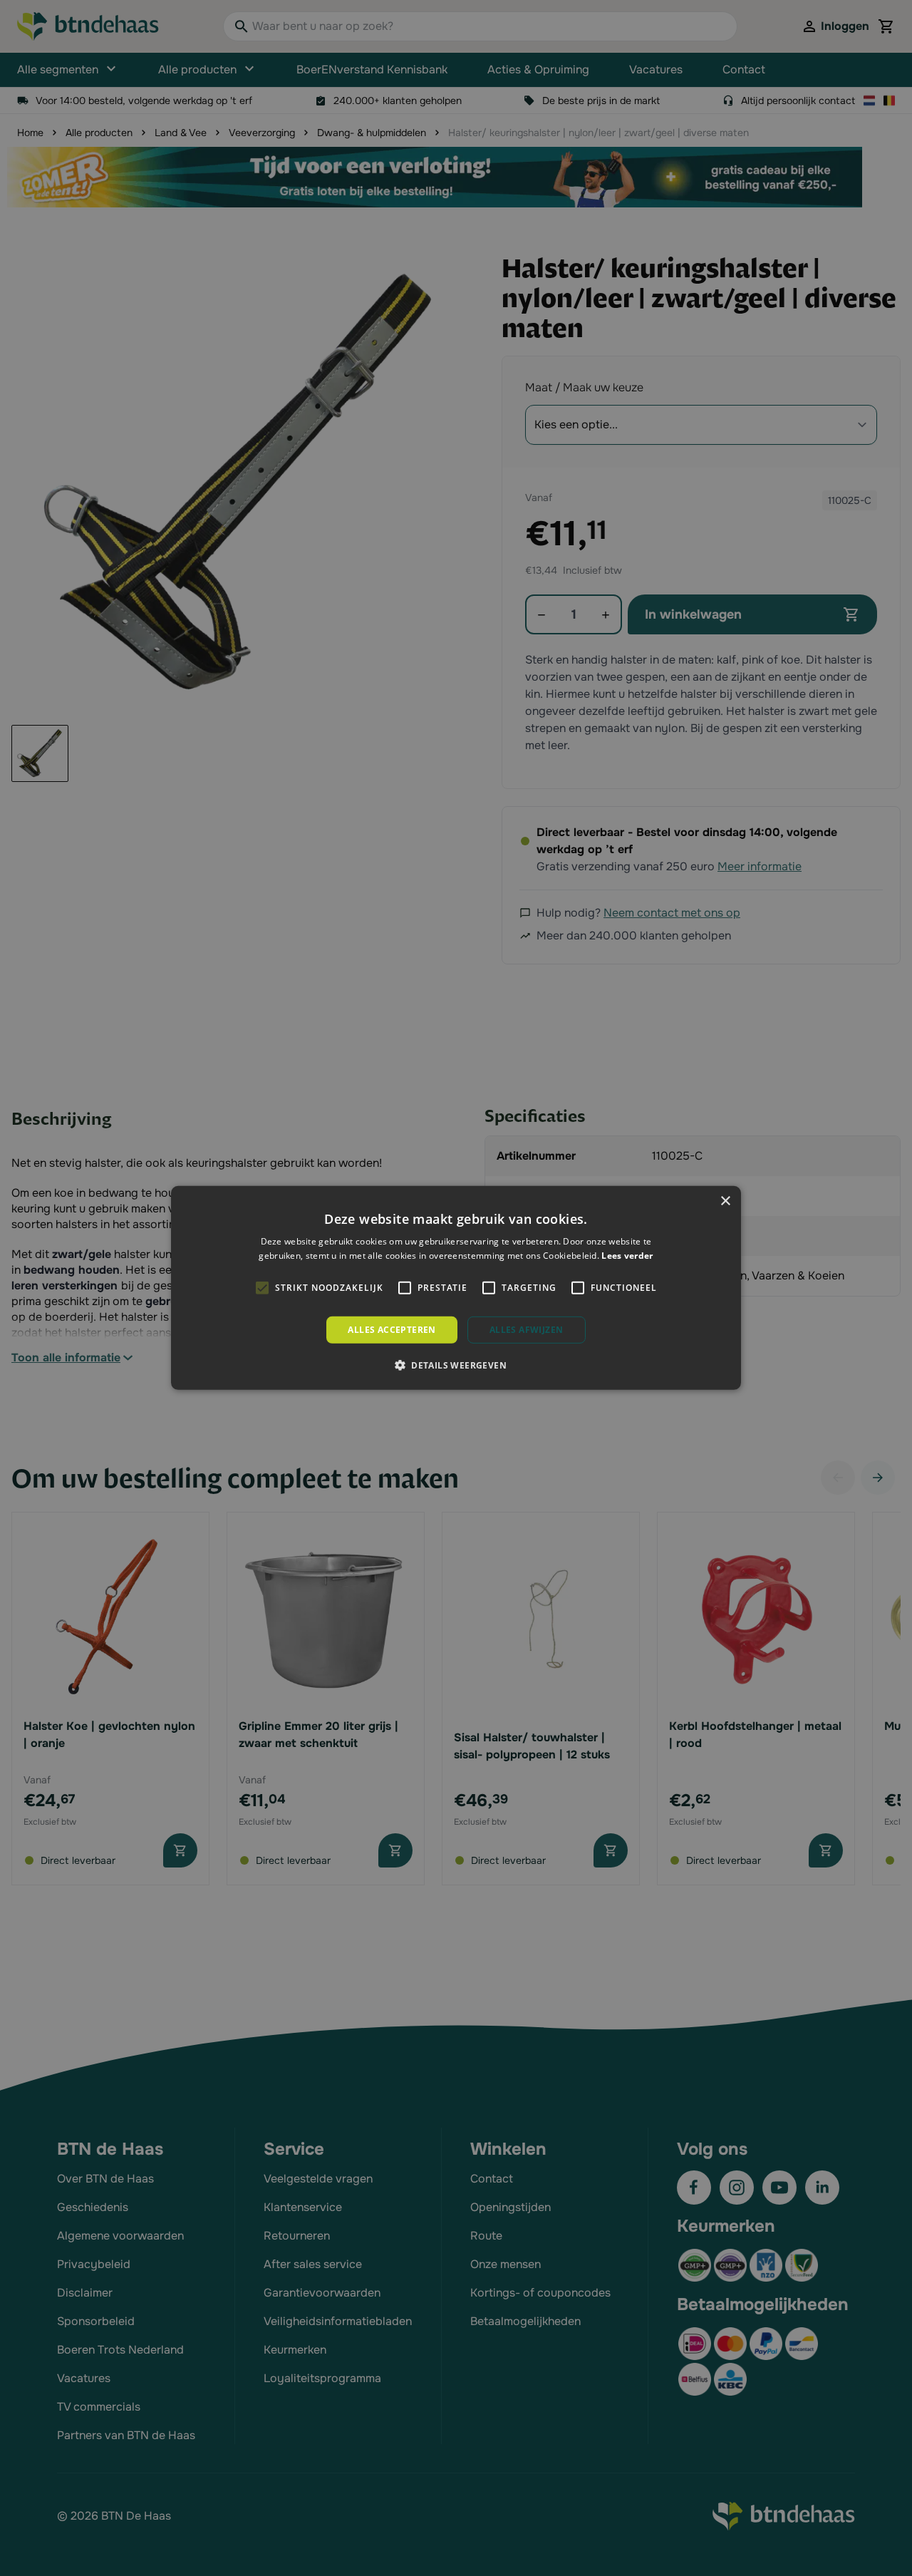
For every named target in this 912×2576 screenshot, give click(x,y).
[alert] (456, 1288)
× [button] (725, 1201)
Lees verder (627, 1256)
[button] (456, 1365)
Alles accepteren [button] (392, 1330)
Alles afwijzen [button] (527, 1330)
